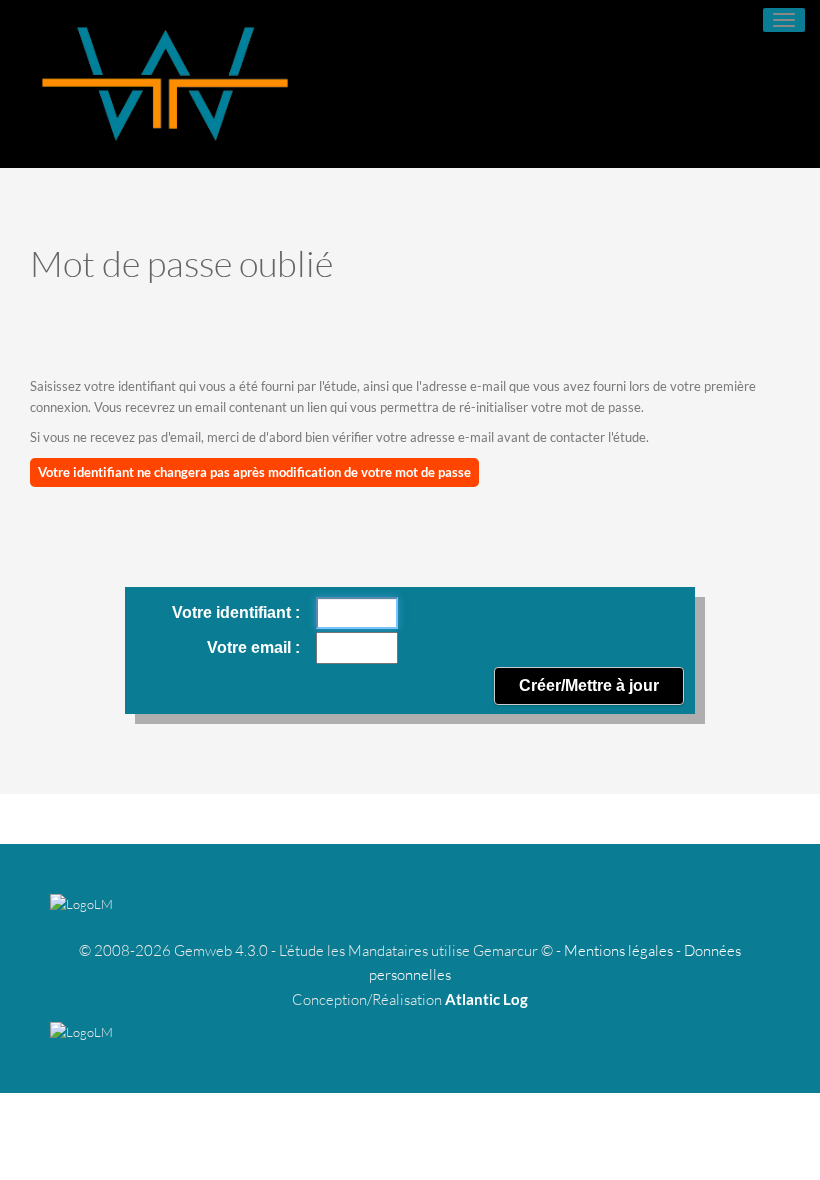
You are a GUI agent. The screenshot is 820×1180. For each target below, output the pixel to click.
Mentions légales (618, 950)
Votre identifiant (233, 612)
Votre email (251, 647)
